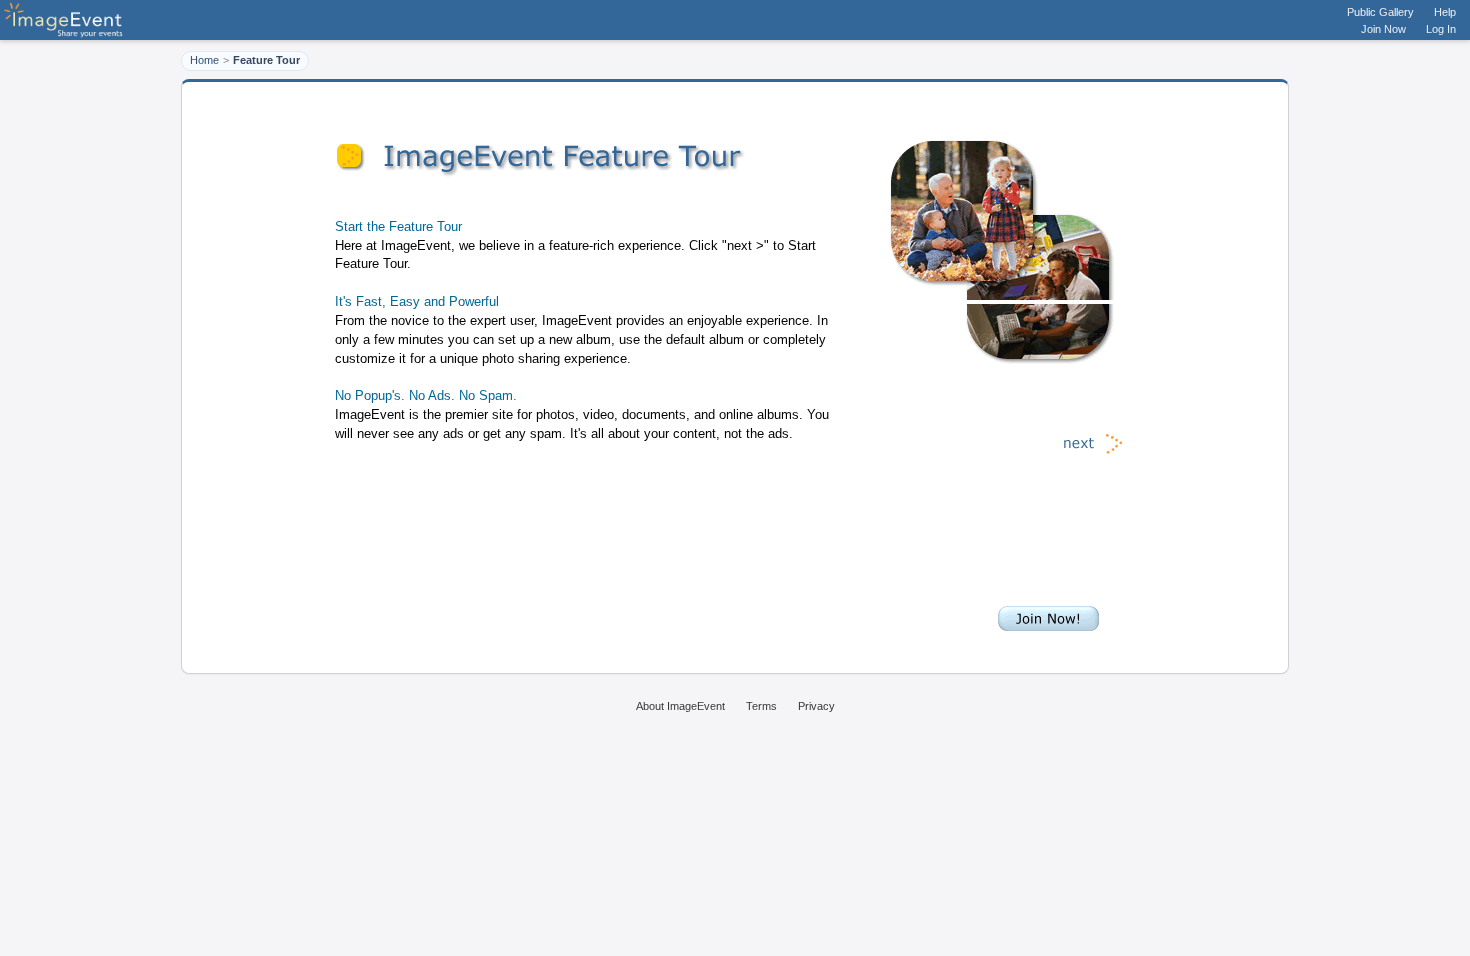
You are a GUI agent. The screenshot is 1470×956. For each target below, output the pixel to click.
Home (204, 60)
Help (1445, 12)
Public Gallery (1380, 12)
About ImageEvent (680, 706)
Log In (1441, 29)
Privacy (816, 706)
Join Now (1383, 29)
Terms (761, 706)
